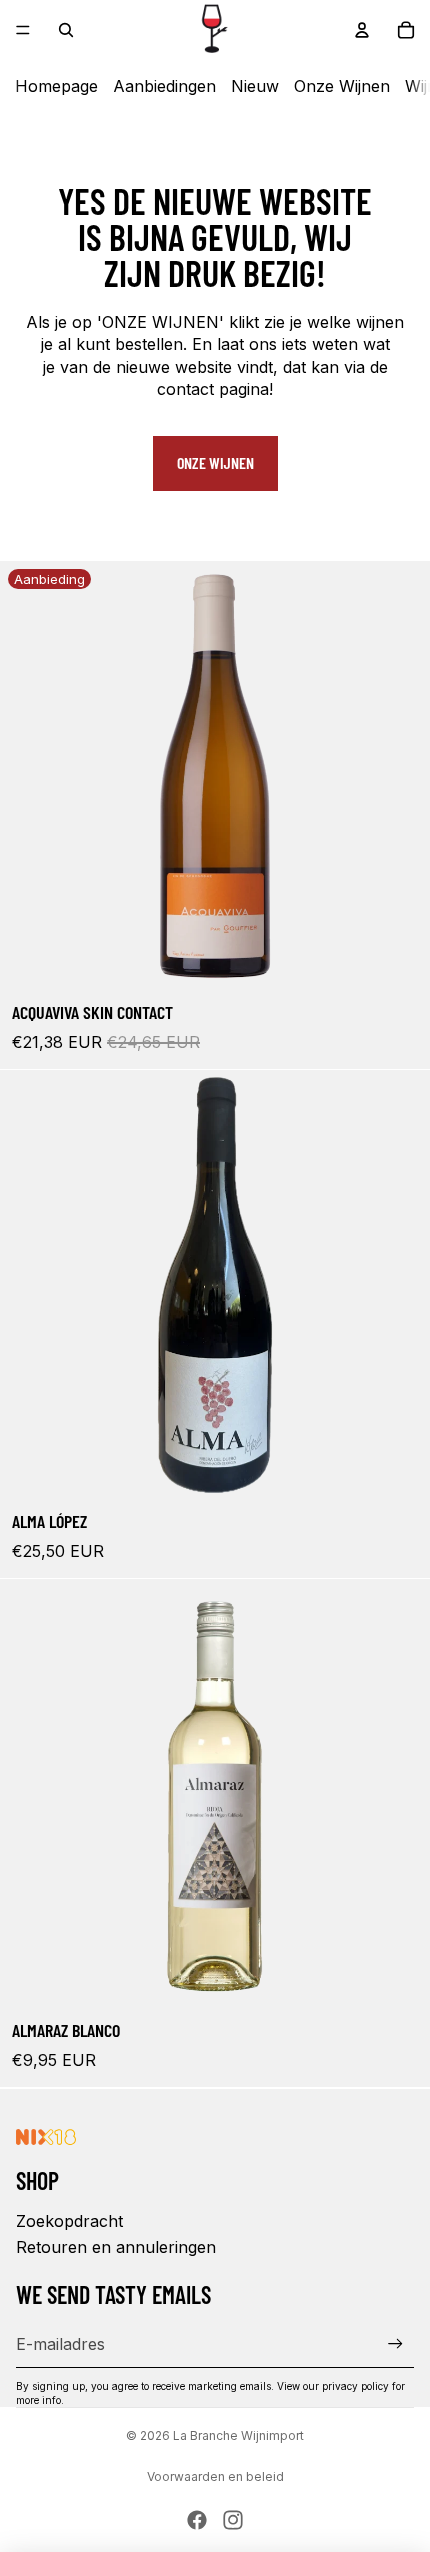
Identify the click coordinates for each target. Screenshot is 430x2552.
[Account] (362, 30)
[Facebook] (197, 2520)
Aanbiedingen (164, 86)
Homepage (56, 86)
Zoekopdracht (69, 2221)
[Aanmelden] (395, 2343)
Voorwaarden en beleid (215, 2476)
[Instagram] (233, 2520)
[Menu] (23, 30)
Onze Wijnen (342, 86)
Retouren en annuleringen (116, 2247)
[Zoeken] (66, 30)
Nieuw (255, 86)
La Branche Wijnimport (238, 2435)
